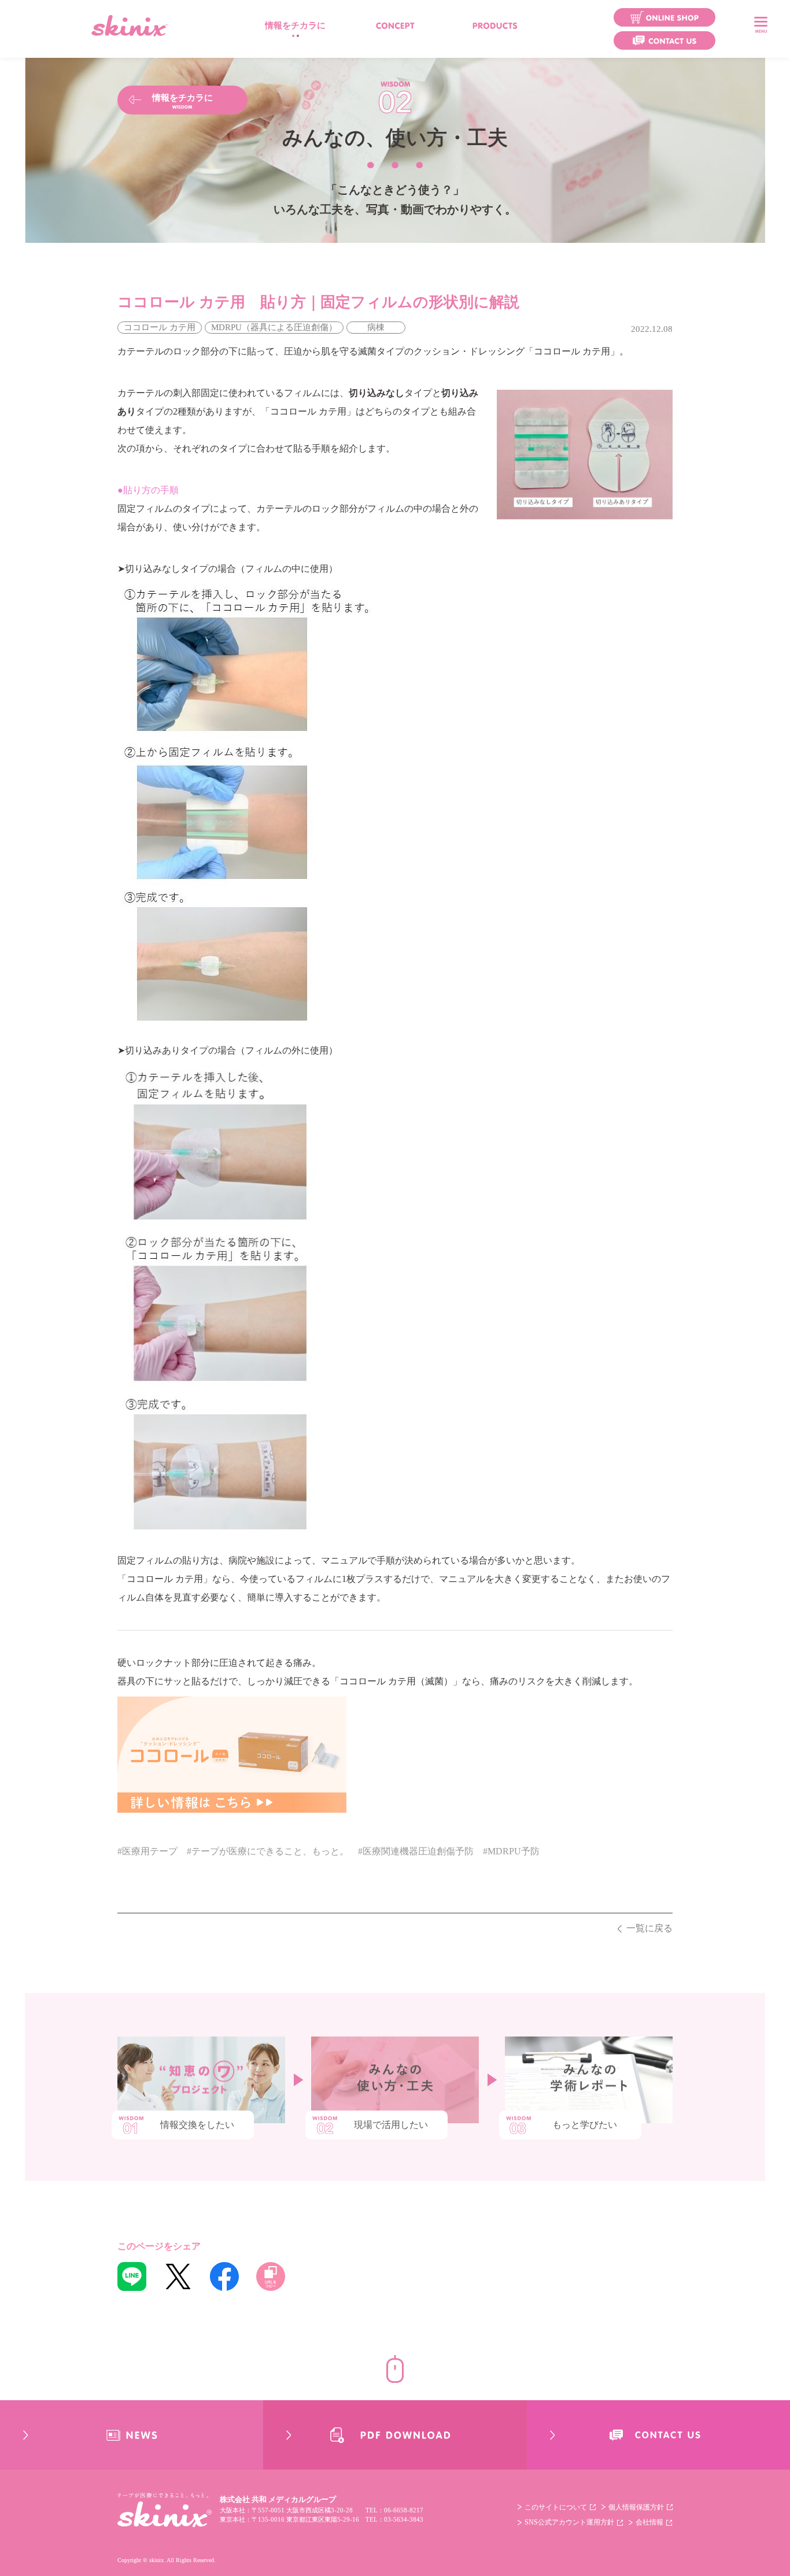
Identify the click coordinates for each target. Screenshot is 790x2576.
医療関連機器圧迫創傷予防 (418, 1851)
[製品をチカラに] (495, 25)
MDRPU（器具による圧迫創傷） (274, 327)
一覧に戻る (649, 1928)
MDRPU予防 (514, 1851)
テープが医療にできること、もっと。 (270, 1851)
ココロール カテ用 (160, 327)
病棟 (376, 327)
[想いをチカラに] (395, 25)
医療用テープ (150, 1851)
